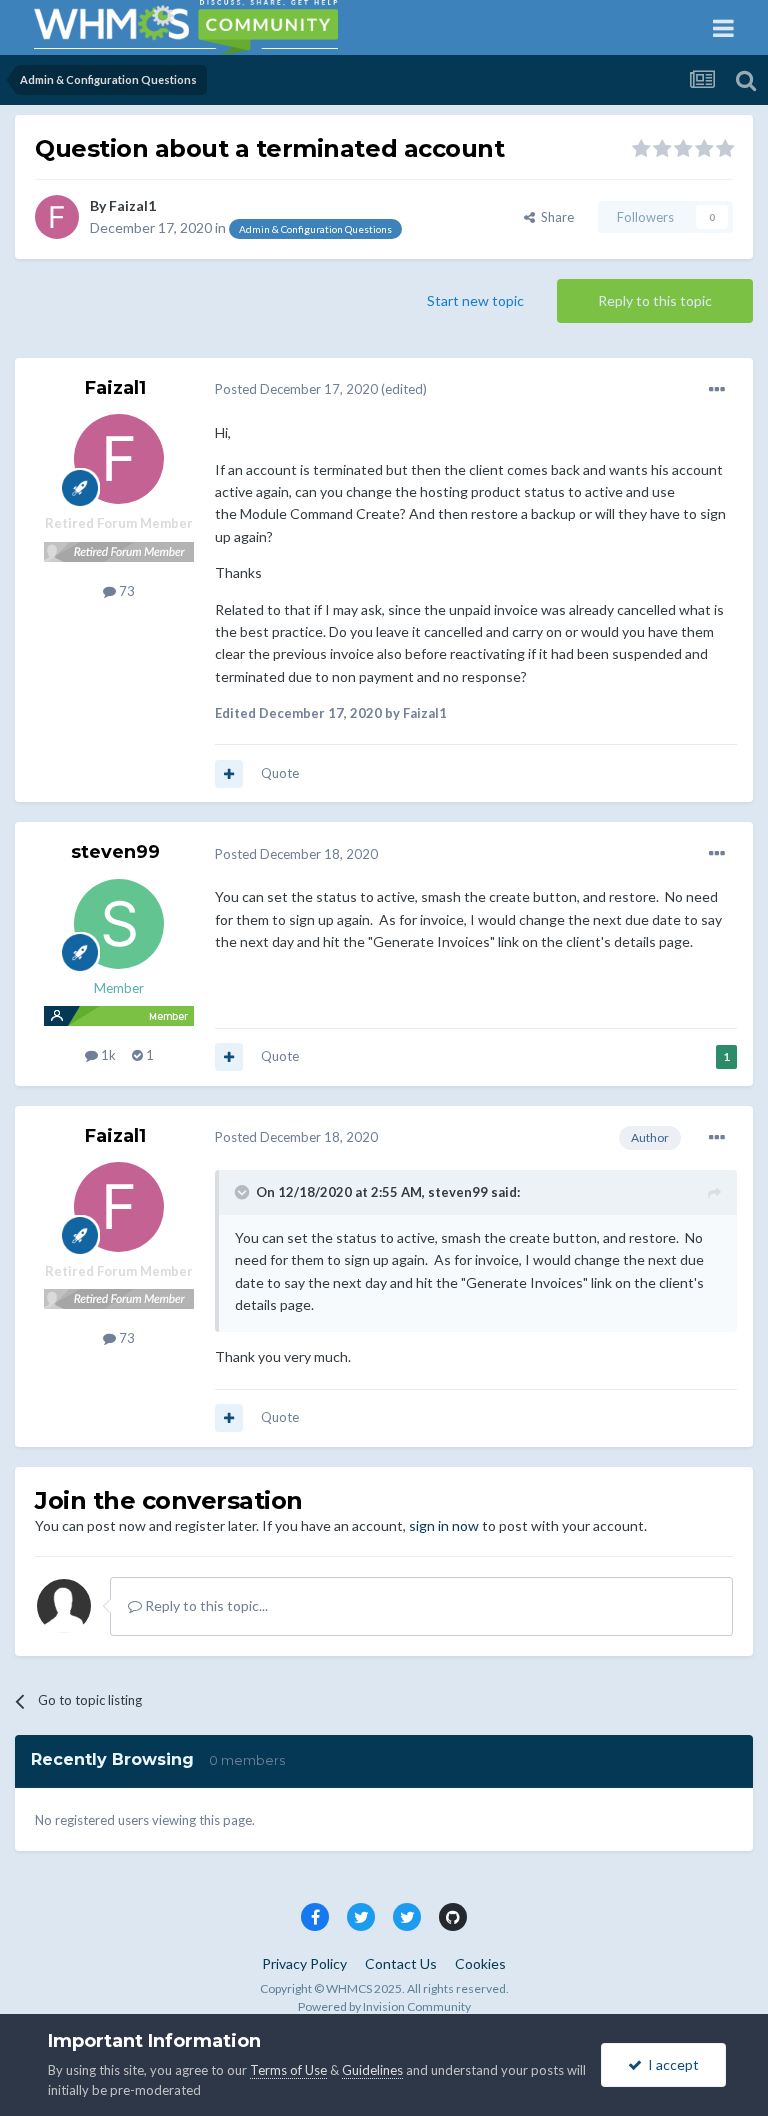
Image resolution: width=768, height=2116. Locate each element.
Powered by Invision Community (384, 2006)
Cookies (480, 1963)
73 (125, 591)
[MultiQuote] (229, 774)
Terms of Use (288, 2070)
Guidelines (372, 2070)
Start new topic (475, 300)
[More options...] (717, 390)
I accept (670, 2064)
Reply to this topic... (205, 1605)
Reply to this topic (655, 300)
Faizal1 (132, 205)
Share (554, 217)
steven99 (115, 852)
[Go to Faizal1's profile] (57, 217)
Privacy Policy (304, 1963)
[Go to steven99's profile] (119, 924)
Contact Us (401, 1963)
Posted (296, 389)
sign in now (444, 1525)
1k (107, 1055)
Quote (280, 773)
